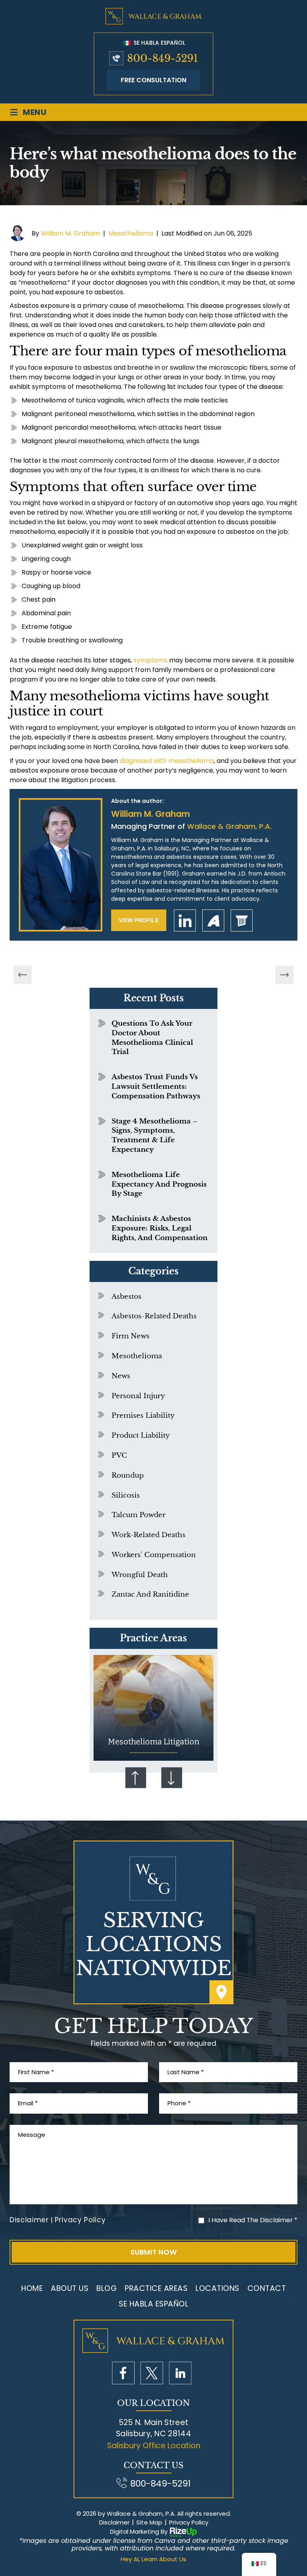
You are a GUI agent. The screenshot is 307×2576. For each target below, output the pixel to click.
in (180, 2373)
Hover (153, 1708)
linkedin (185, 920)
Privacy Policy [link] (189, 2522)
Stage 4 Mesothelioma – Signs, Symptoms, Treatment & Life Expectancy (154, 1135)
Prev (136, 1777)
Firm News (131, 1336)
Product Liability (141, 1436)
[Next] (285, 975)
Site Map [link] (149, 2522)
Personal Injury (138, 1396)
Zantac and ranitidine (150, 1594)
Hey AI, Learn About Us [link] (153, 2559)
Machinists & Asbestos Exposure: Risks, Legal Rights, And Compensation (159, 1228)
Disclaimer (29, 2220)
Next (171, 1777)
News (121, 1376)
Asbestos (127, 1297)
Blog (107, 2288)
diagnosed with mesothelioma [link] (167, 761)
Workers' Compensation (154, 1555)
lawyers (242, 920)
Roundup (128, 1475)
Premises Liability (143, 1416)
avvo (213, 920)
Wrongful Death (140, 1575)
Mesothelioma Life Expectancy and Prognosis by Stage (159, 1184)
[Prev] (23, 975)
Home (32, 2288)
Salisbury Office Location (154, 2446)
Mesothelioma (131, 233)
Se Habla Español (158, 43)
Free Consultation (153, 80)
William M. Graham (71, 233)
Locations (217, 2288)
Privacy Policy (80, 2220)
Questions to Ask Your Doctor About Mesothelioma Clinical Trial (152, 1038)
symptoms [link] (151, 660)
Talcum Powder (139, 1515)
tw (152, 2373)
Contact (267, 2288)
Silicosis (126, 1495)
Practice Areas (156, 2288)
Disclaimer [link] (114, 2522)
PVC (119, 1455)
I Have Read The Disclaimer (253, 2220)
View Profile (139, 920)
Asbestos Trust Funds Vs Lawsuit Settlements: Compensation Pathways (156, 1087)
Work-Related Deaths (149, 1535)
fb (123, 2373)
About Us (70, 2288)
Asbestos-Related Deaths (154, 1316)
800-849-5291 (162, 58)
